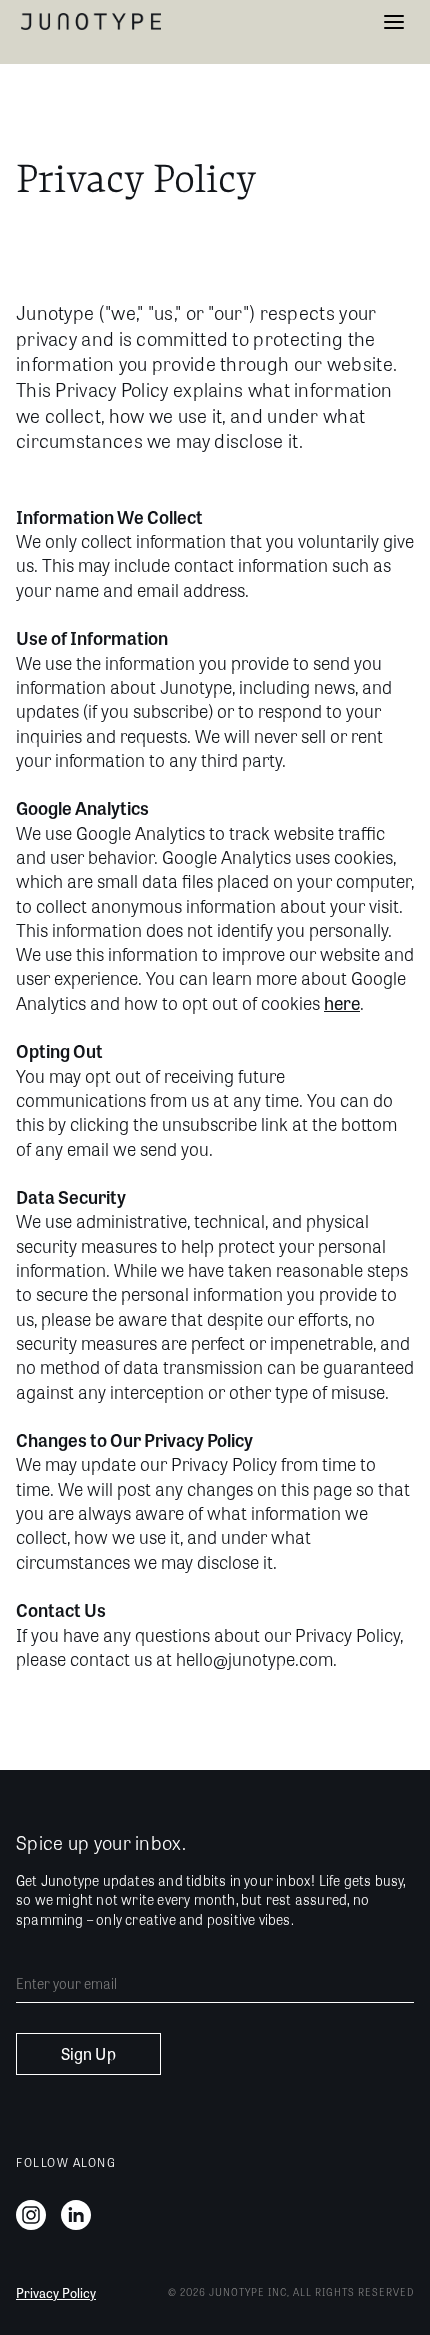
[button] (394, 22)
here (342, 1002)
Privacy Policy (56, 2292)
